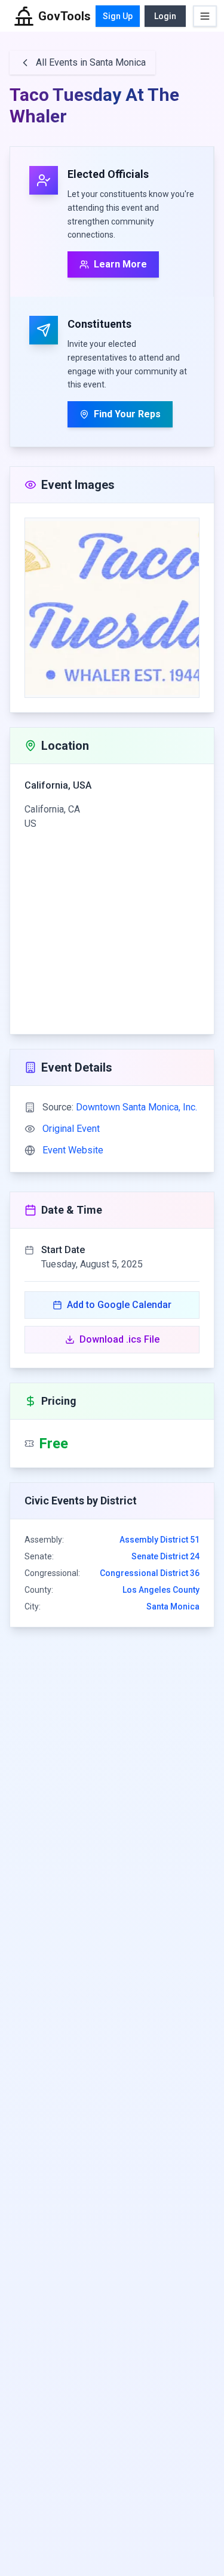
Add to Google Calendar (119, 1305)
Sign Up (118, 16)
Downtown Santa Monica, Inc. (136, 1107)
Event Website (73, 1150)
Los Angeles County (161, 1590)
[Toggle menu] (205, 16)
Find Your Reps (127, 414)
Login (165, 16)
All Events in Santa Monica (91, 62)
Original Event (71, 1129)
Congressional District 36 (150, 1573)
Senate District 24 (165, 1556)
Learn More (120, 264)
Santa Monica (173, 1606)
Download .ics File (119, 1339)
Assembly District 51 (159, 1540)
